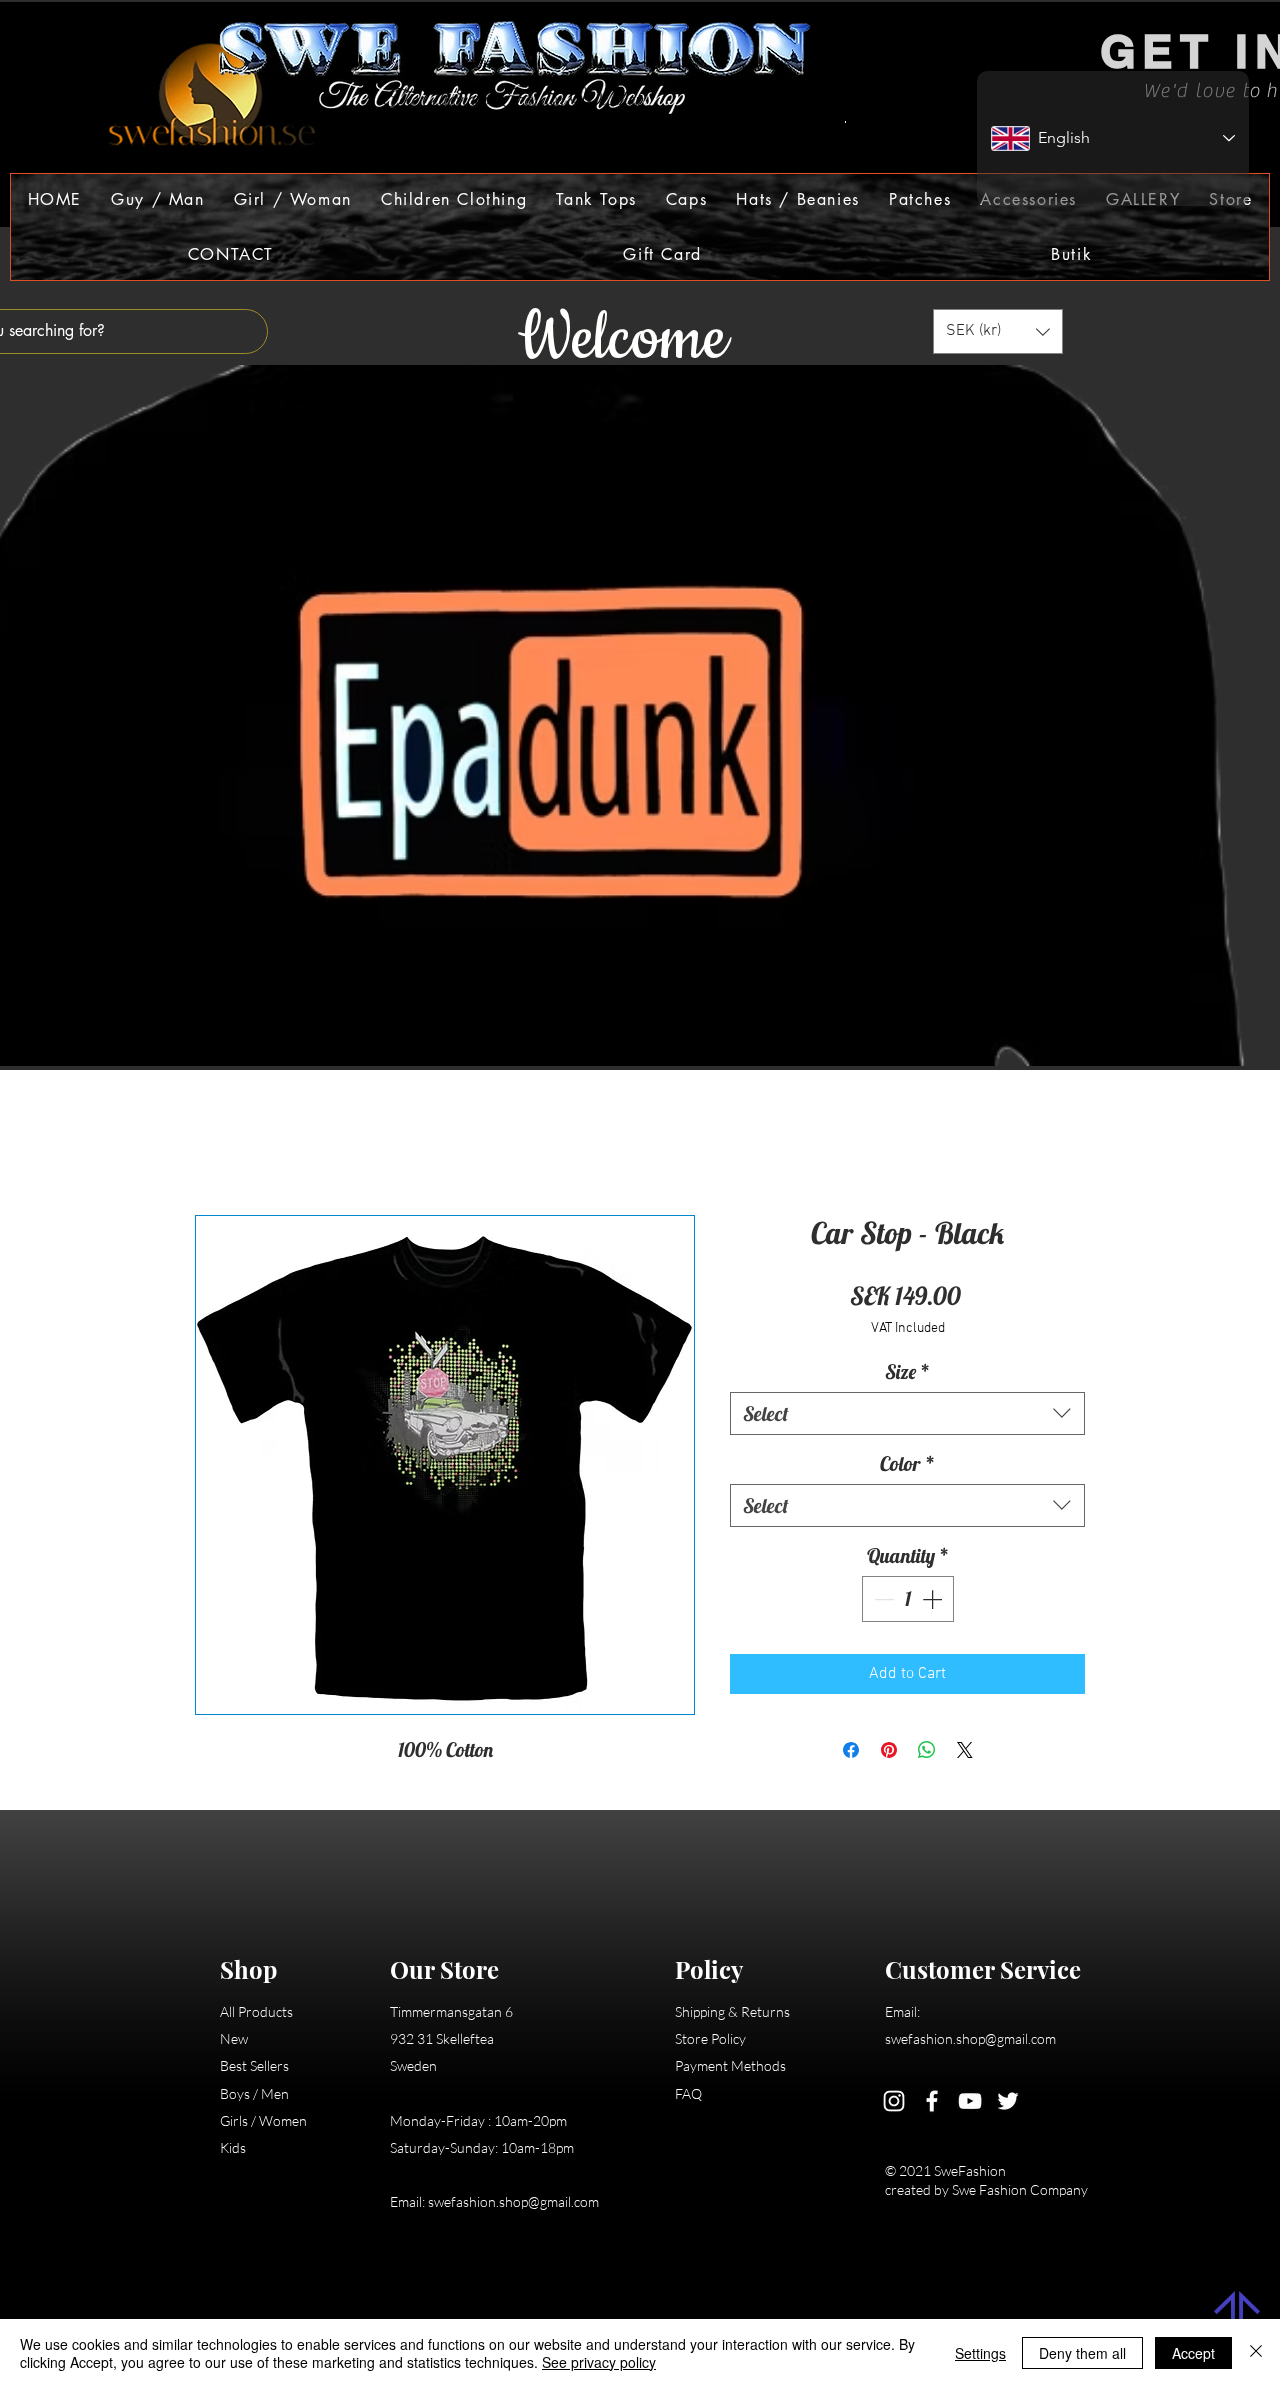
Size (907, 1371)
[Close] (1256, 2353)
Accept (1193, 2353)
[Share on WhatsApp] (927, 1750)
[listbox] (998, 331)
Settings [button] (980, 2353)
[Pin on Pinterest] (889, 1750)
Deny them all (1082, 2353)
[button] (158, 199)
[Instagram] (894, 2101)
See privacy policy (599, 2362)
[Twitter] (1008, 2101)
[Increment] (934, 1599)
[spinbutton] (908, 1599)
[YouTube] (970, 2101)
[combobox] (907, 1413)
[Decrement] (882, 1599)
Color (907, 1463)
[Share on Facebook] (851, 1750)
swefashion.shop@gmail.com (513, 2201)
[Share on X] (965, 1750)
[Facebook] (932, 2101)
